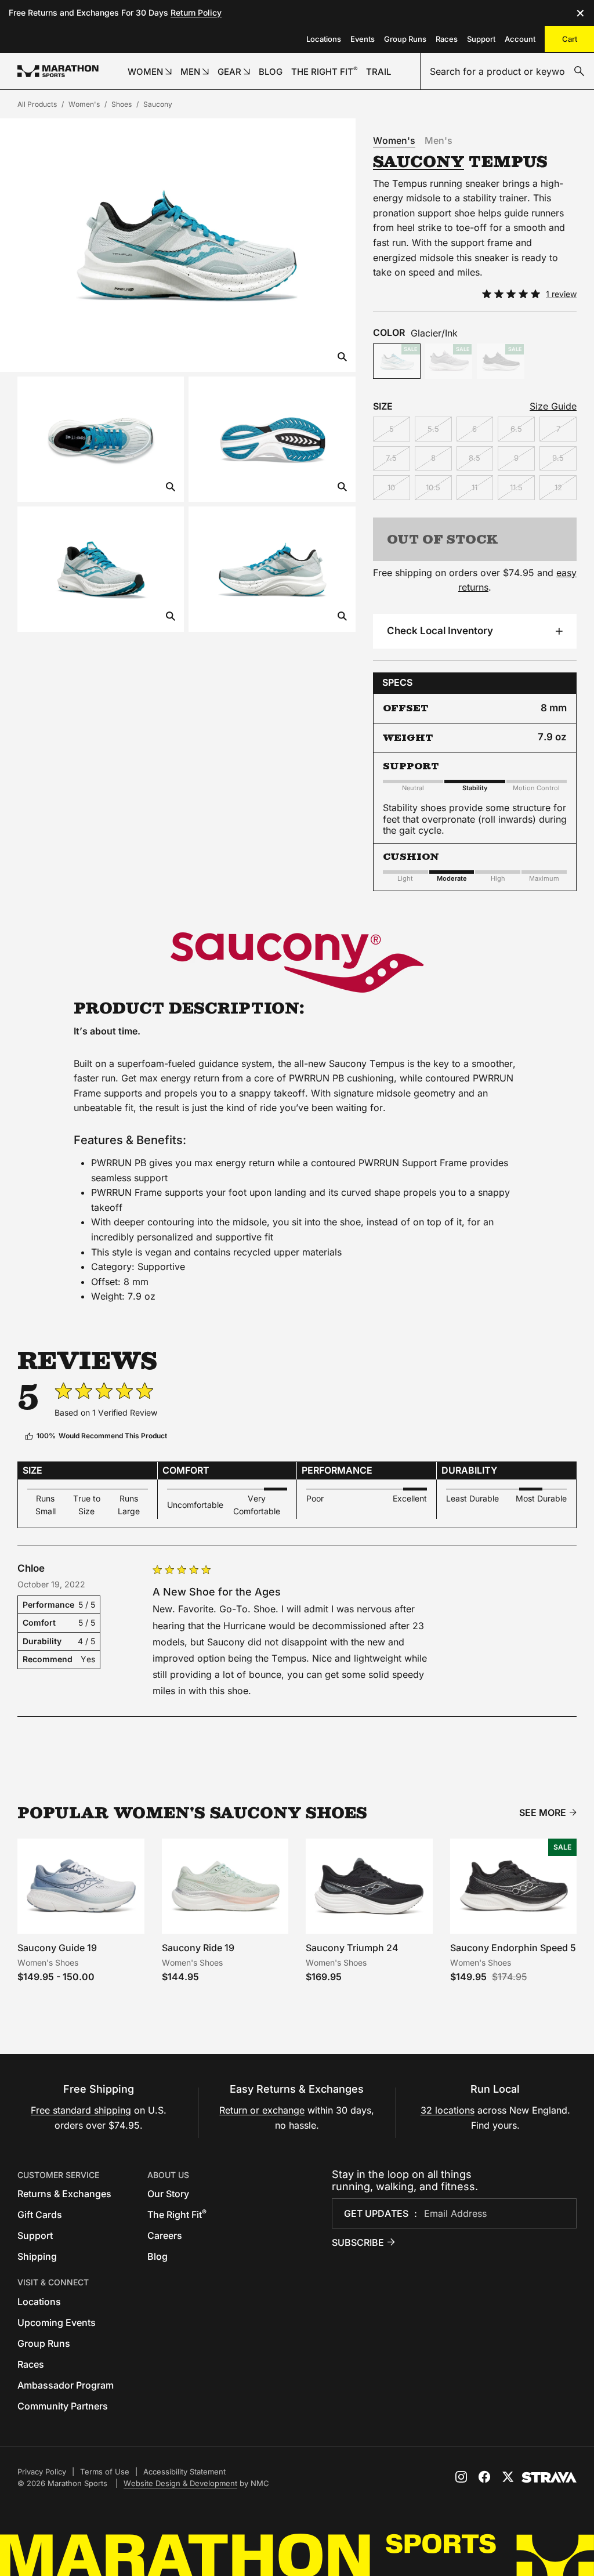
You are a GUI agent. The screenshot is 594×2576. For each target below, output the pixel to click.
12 (558, 487)
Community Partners (63, 2406)
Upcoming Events (57, 2322)
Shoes (122, 104)
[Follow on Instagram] (461, 2477)
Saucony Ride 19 (198, 1948)
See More (543, 1813)
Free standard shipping (81, 2110)
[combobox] (507, 71)
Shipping (37, 2256)
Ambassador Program (66, 2385)
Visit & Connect (53, 2282)
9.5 (558, 458)
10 (391, 487)
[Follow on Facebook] (484, 2477)
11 (475, 487)
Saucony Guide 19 (57, 1948)
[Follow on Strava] (549, 2477)
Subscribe (358, 2242)
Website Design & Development (180, 2483)
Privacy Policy (42, 2472)
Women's (84, 104)
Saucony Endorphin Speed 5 (513, 1948)
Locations (324, 39)
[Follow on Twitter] (508, 2477)
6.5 (516, 429)
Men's (439, 140)
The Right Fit (177, 2215)
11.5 (516, 487)
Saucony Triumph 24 (352, 1948)
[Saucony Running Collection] (297, 963)
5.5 (433, 429)
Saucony (158, 104)
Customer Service (58, 2175)
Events (363, 39)
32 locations (448, 2110)
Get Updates (376, 2213)
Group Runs (405, 39)
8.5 (475, 458)
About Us (168, 2175)
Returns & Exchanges (64, 2194)
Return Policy (196, 12)
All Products (37, 104)
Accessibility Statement (184, 2472)
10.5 (433, 487)
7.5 (391, 458)
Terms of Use (105, 2472)
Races (447, 39)
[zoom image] (342, 358)
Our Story (168, 2194)
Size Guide (553, 406)
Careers (165, 2235)
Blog (157, 2256)
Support (481, 39)
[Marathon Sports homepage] (58, 71)
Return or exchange (262, 2110)
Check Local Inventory (440, 631)
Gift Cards (40, 2215)
